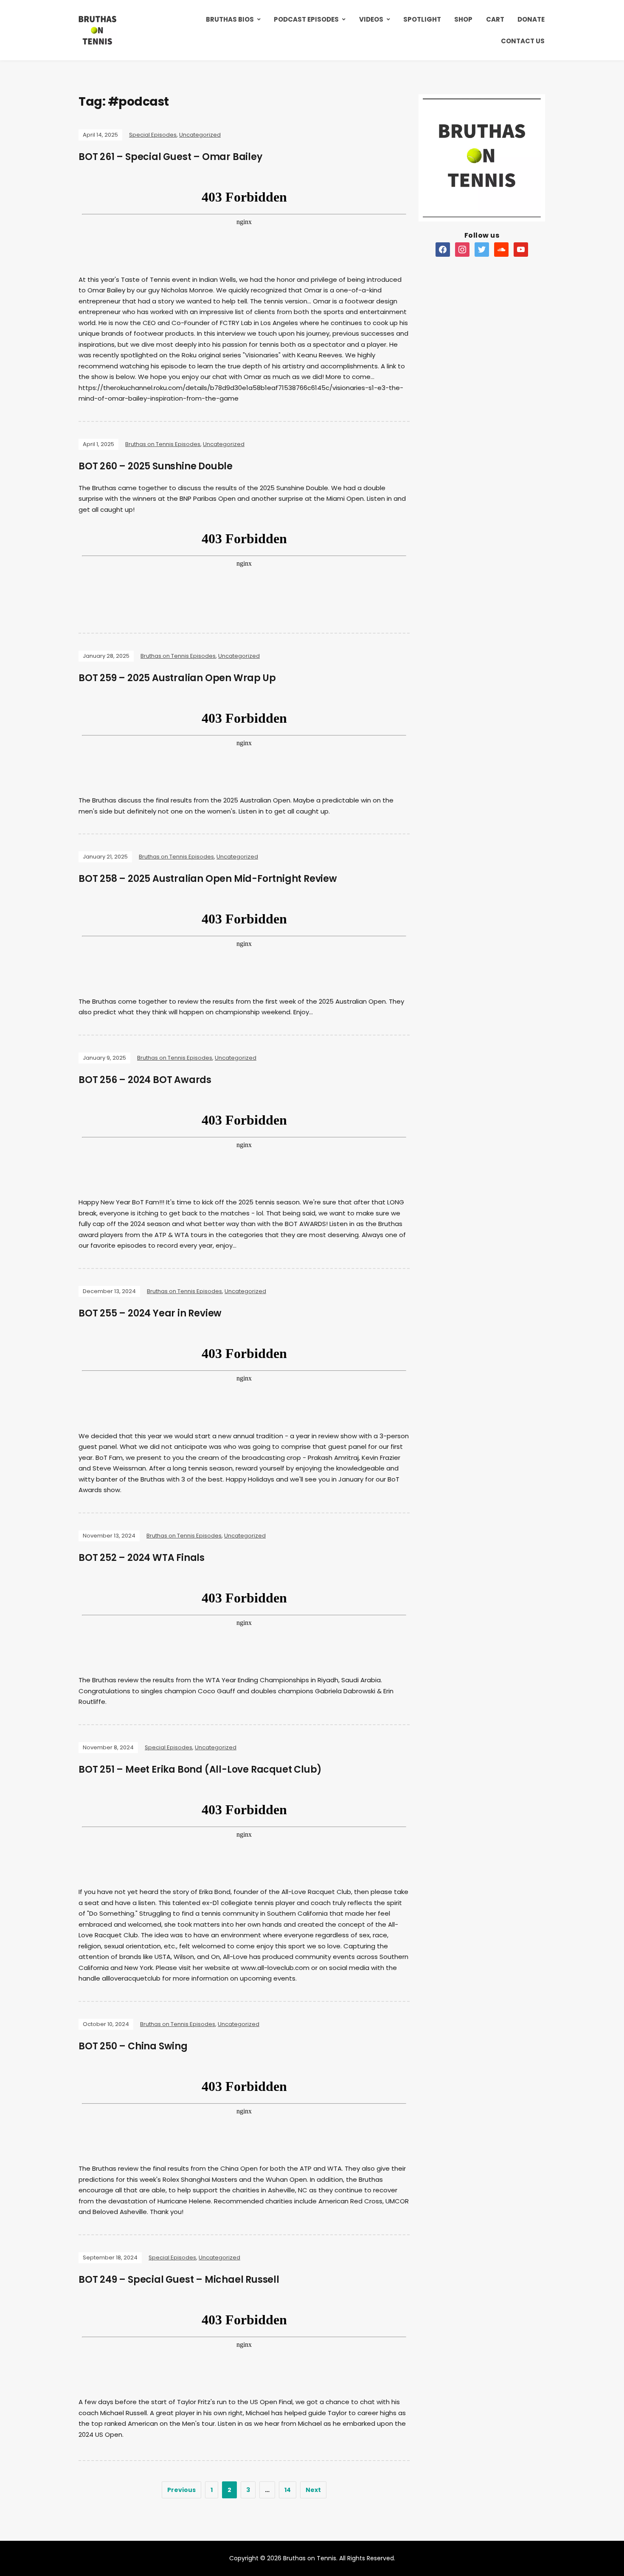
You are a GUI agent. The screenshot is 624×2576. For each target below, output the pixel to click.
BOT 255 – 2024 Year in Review (150, 1313)
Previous (181, 2490)
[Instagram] (462, 249)
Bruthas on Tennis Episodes (163, 444)
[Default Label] (443, 249)
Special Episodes (153, 135)
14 (288, 2490)
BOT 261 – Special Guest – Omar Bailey (170, 157)
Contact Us (523, 41)
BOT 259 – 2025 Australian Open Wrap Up (177, 678)
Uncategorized (200, 135)
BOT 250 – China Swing (133, 2046)
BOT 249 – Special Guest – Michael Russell (179, 2280)
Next (313, 2490)
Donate (531, 19)
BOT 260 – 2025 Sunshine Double (156, 466)
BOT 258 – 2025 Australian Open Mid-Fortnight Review (208, 879)
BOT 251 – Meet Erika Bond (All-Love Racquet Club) (200, 1769)
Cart (495, 19)
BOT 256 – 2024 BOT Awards (145, 1080)
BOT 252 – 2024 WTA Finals (142, 1558)
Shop (463, 19)
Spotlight (422, 19)
